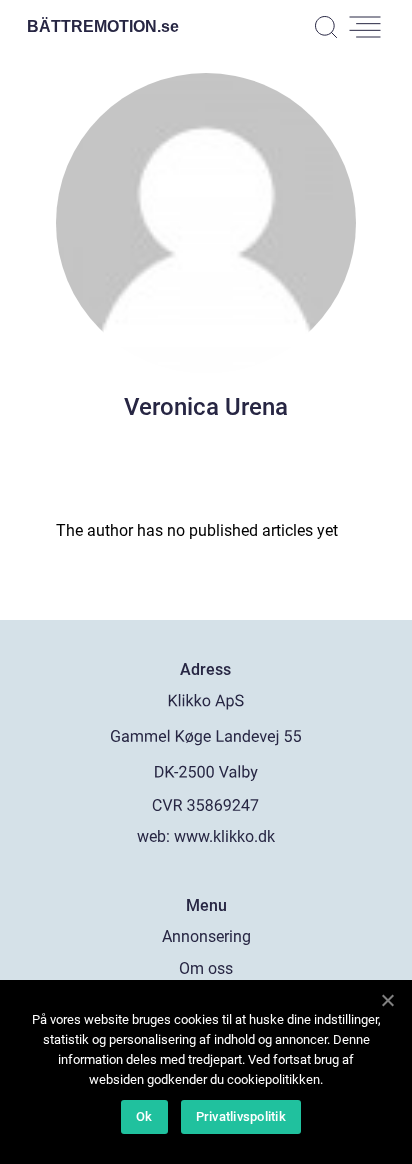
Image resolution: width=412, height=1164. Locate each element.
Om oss (206, 968)
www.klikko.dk (224, 836)
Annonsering (206, 936)
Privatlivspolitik (241, 1116)
